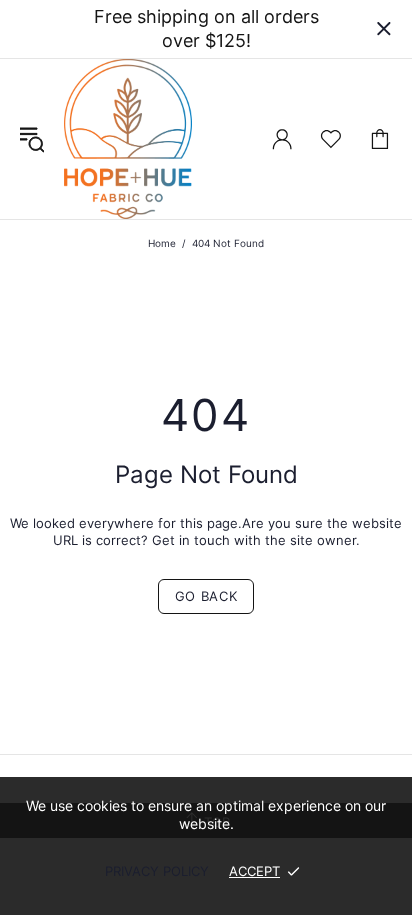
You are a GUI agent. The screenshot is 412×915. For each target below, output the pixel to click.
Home (162, 243)
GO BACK (206, 596)
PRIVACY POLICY (157, 871)
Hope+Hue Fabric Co (128, 139)
